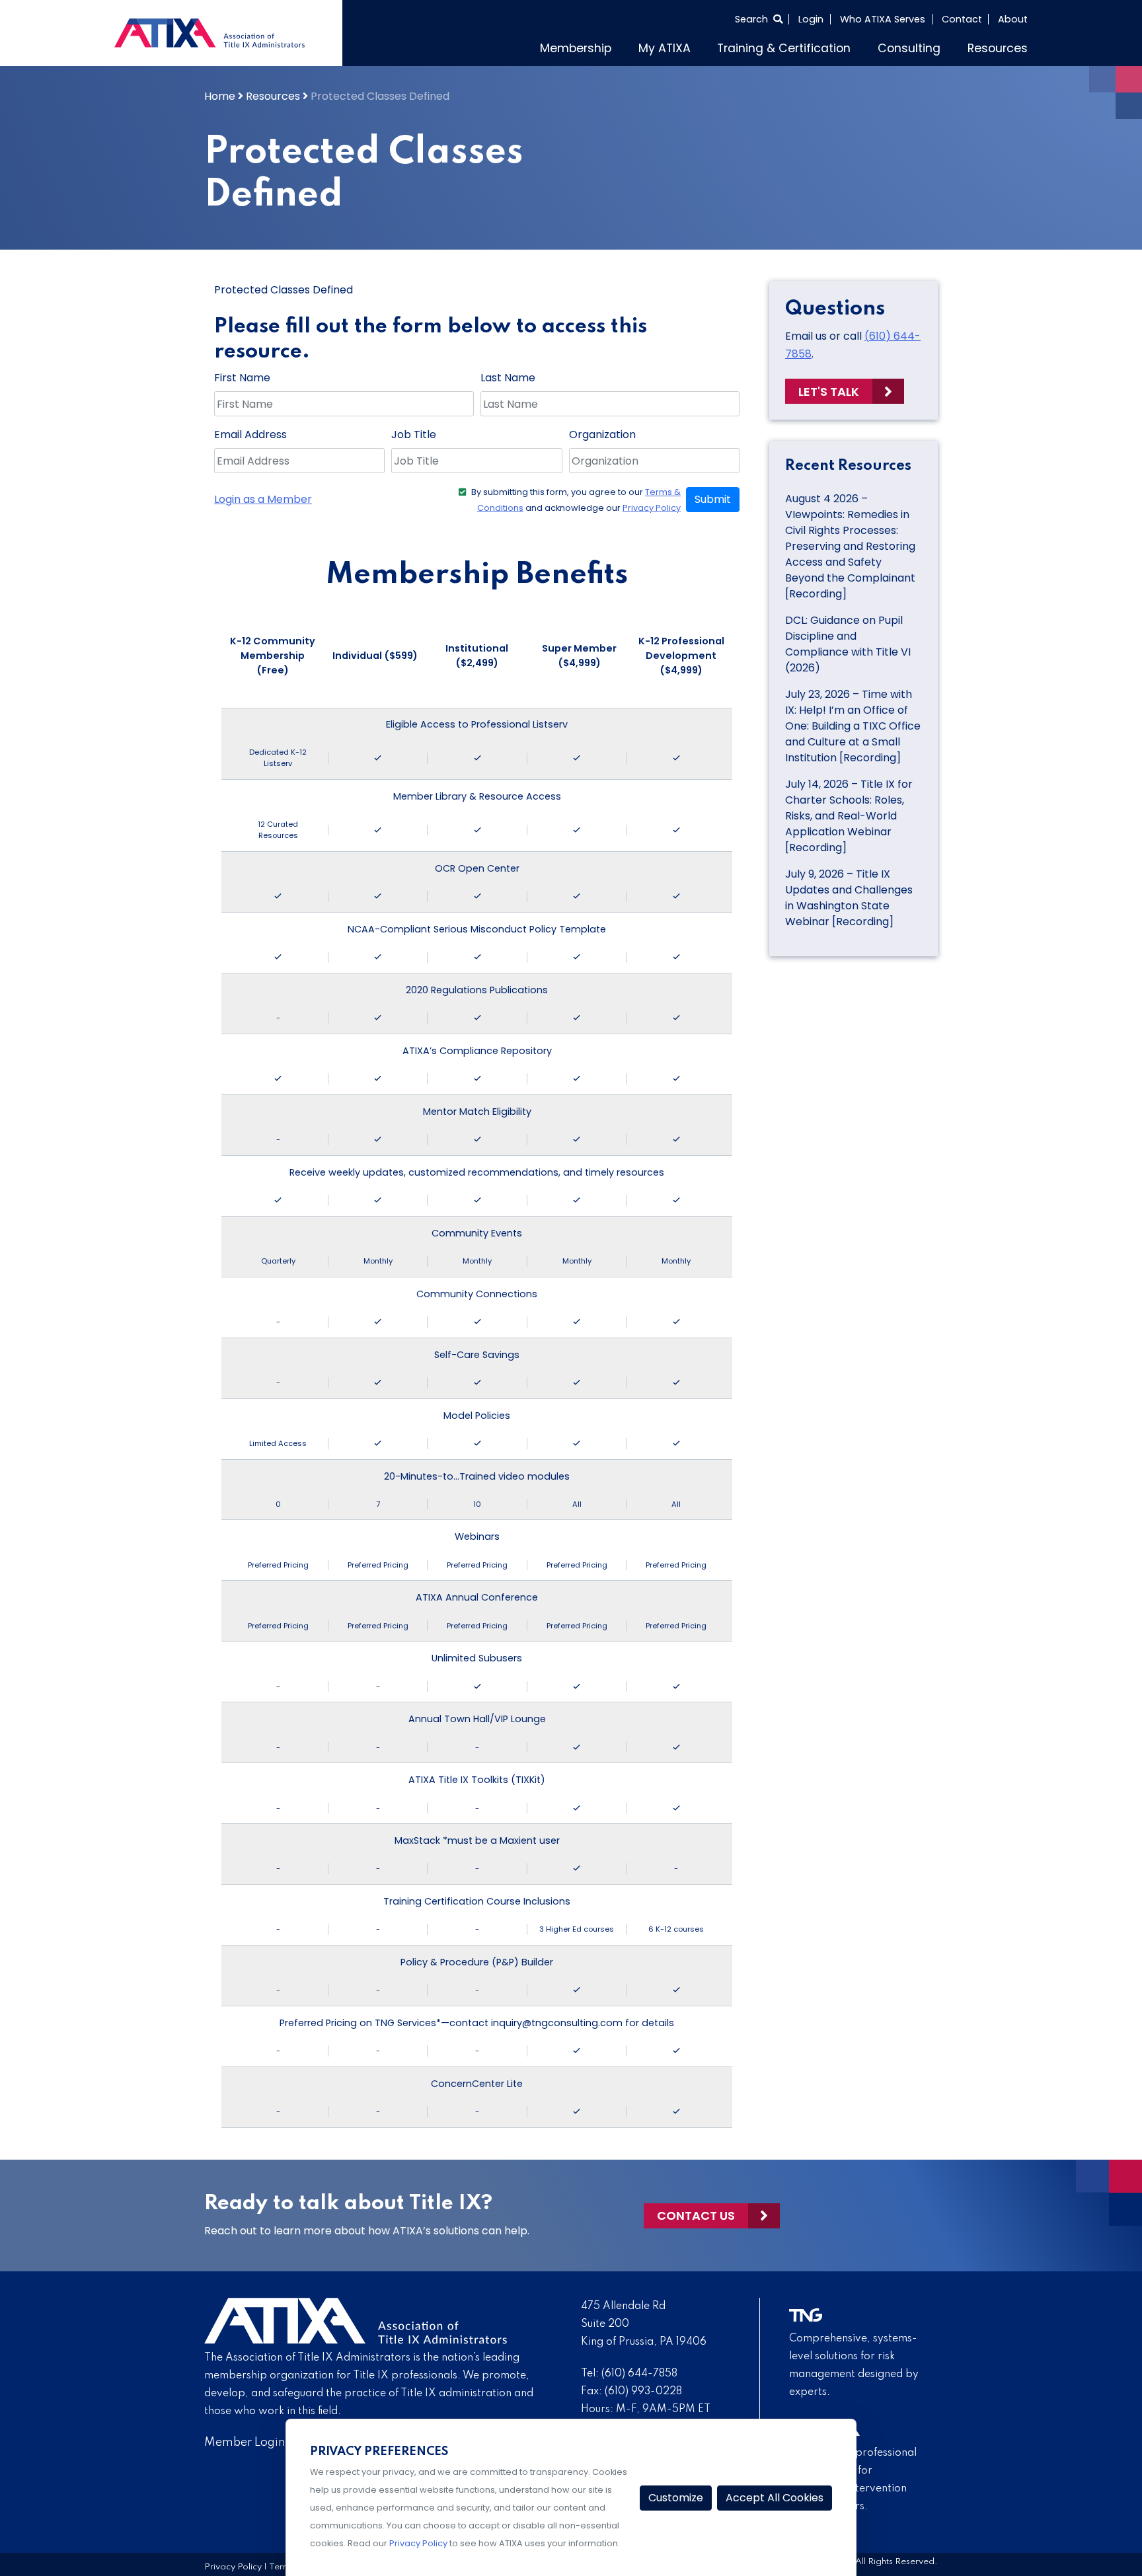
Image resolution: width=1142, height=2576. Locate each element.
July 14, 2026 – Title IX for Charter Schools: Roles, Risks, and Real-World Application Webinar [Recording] (849, 816)
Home (220, 96)
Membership (576, 48)
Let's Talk (829, 392)
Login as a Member (263, 499)
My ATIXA (665, 48)
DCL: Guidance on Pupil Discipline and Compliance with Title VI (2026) (848, 644)
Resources (998, 48)
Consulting (909, 48)
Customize (676, 2498)
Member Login (245, 2443)
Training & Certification (784, 48)
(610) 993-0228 (643, 2392)
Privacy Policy (652, 508)
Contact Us (696, 2216)
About (1013, 19)
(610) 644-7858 (639, 2374)
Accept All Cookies (775, 2498)
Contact (962, 19)
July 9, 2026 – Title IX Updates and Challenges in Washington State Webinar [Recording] (849, 898)
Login (811, 19)
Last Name (508, 378)
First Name (242, 378)
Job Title (414, 435)
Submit (713, 499)
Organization (602, 435)
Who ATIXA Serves (883, 19)
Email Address (250, 435)
